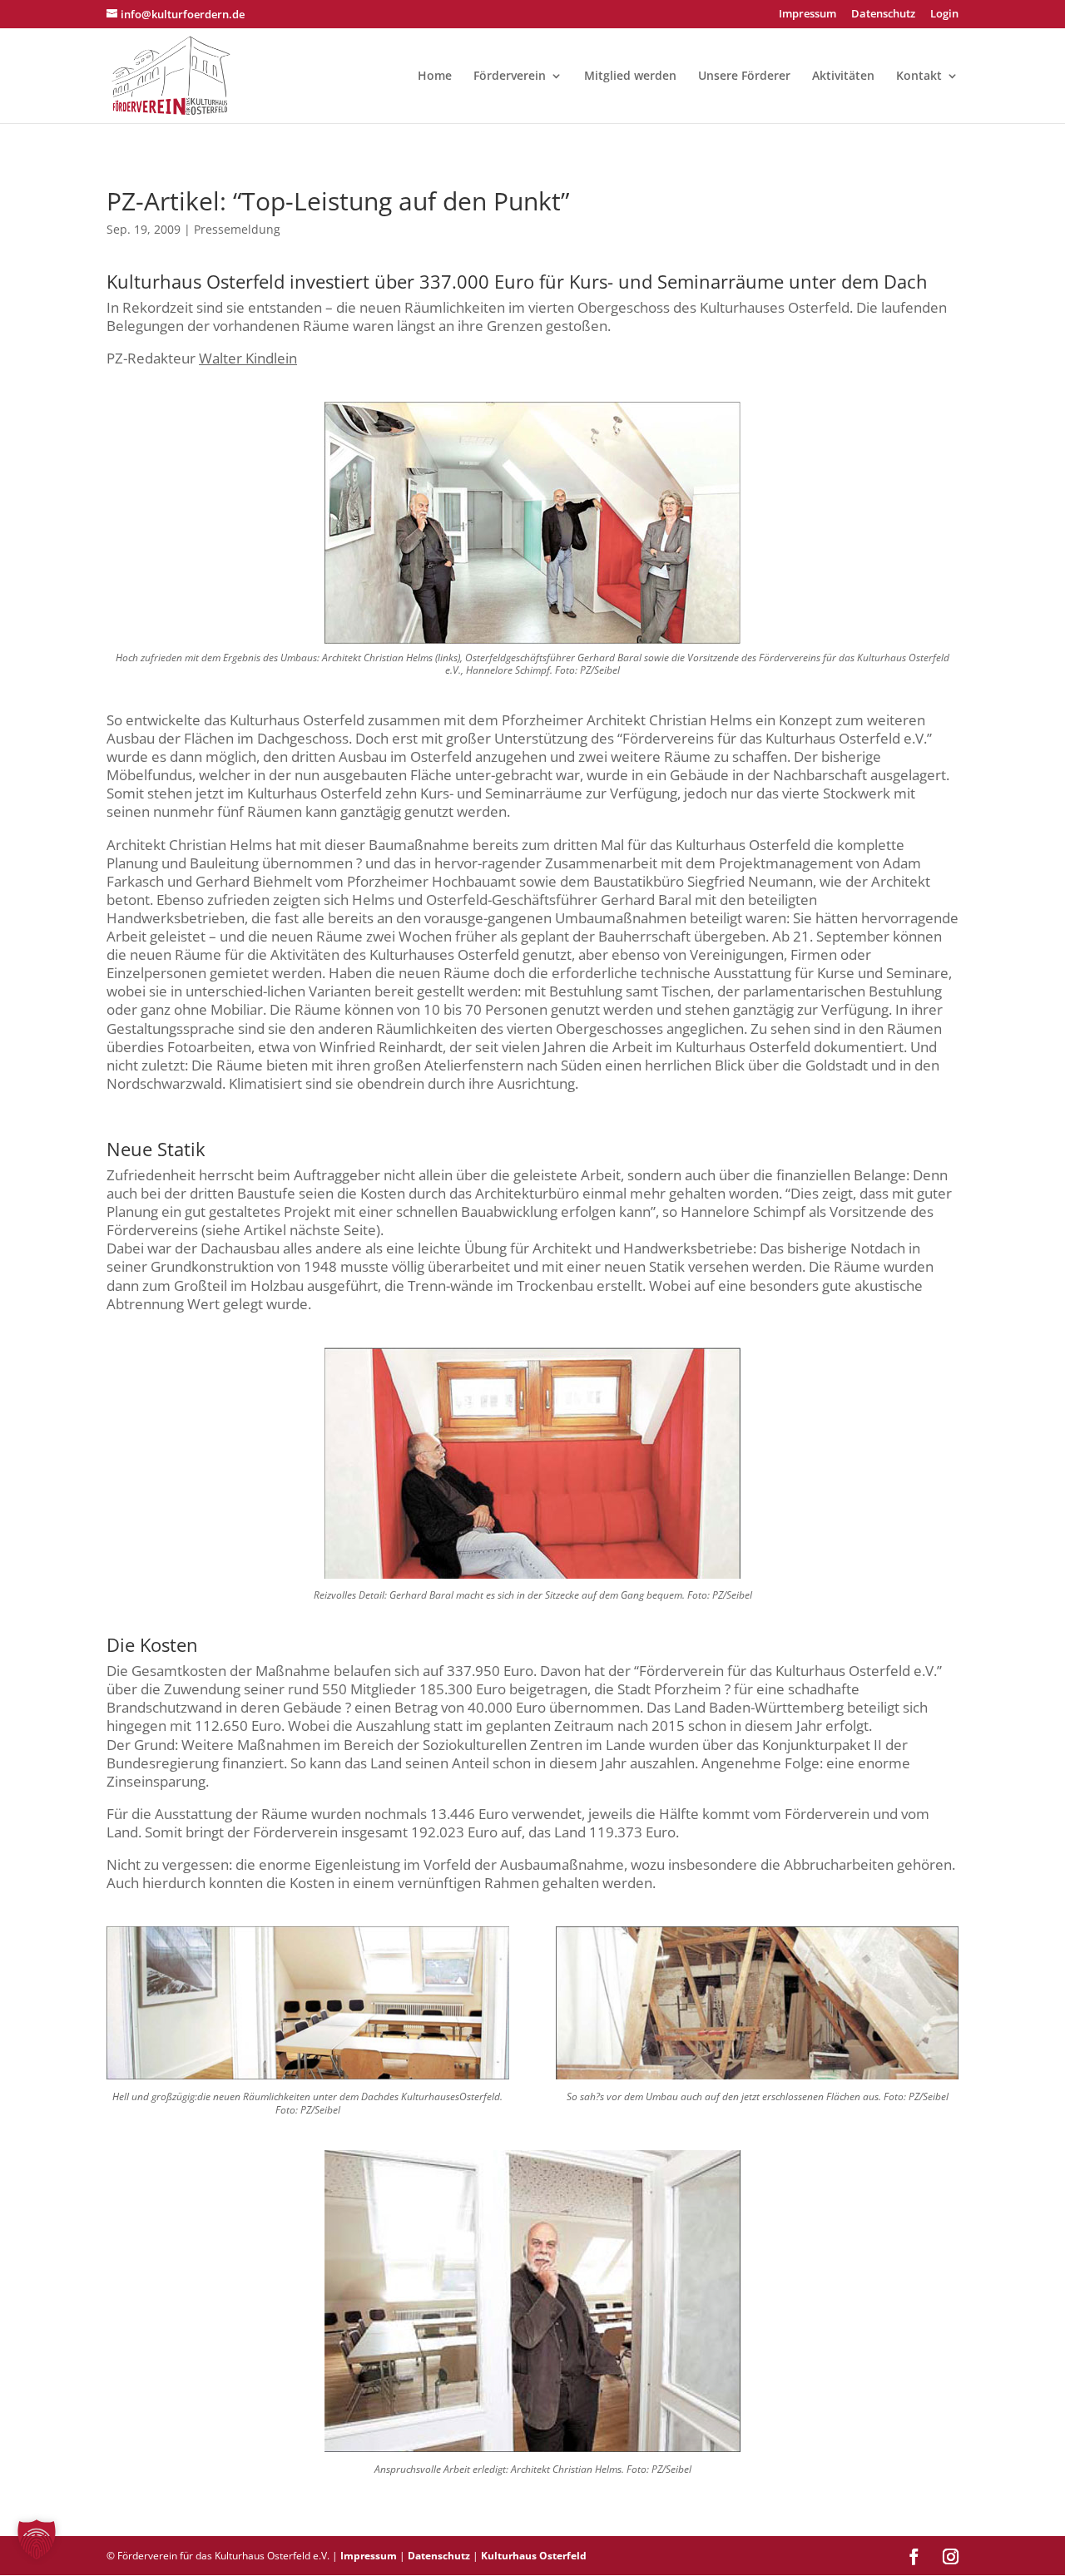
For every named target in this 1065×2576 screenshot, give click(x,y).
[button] (37, 2539)
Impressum (807, 15)
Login (944, 15)
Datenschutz (883, 15)
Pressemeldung (237, 229)
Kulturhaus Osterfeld (534, 2556)
